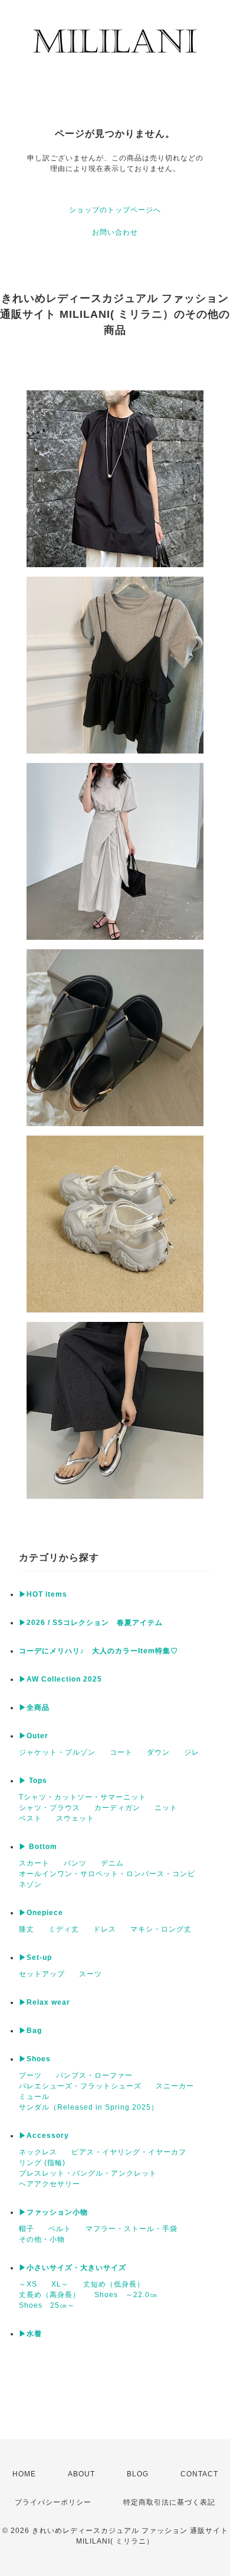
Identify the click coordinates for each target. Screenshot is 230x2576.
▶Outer (34, 1736)
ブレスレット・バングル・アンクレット (88, 2173)
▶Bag (30, 2031)
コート (121, 1752)
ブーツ (30, 2075)
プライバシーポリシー (53, 2502)
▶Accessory (44, 2136)
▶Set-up (35, 1958)
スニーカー (175, 2086)
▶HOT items (43, 1594)
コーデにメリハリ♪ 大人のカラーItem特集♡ (98, 1651)
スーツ (91, 1974)
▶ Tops (33, 1781)
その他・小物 (42, 2239)
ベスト (30, 1818)
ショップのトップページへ (115, 210)
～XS (28, 2284)
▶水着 (30, 2334)
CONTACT (199, 2474)
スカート (34, 1863)
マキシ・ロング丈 (161, 1929)
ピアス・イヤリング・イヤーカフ (129, 2152)
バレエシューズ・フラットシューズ (80, 2086)
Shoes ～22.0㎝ (126, 2295)
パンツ (75, 1863)
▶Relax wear (45, 2002)
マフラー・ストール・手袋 (132, 2229)
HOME (24, 2474)
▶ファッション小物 (53, 2212)
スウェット (75, 1818)
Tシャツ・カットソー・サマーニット (83, 1797)
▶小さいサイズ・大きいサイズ (73, 2268)
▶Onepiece (41, 1913)
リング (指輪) (42, 2163)
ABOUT (81, 2474)
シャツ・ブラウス (50, 1808)
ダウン (158, 1752)
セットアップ (42, 1974)
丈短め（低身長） (114, 2284)
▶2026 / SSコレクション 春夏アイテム (91, 1623)
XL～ (60, 2284)
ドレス (105, 1929)
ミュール (34, 2097)
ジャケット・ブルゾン (57, 1752)
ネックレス (38, 2152)
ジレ (192, 1752)
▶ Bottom (38, 1847)
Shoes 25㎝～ (47, 2305)
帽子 (27, 2229)
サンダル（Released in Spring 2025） (89, 2107)
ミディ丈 (64, 1929)
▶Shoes (35, 2059)
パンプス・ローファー (94, 2075)
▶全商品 (34, 1708)
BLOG (138, 2474)
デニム (112, 1863)
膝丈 (27, 1929)
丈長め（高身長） (50, 2295)
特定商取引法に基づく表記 (169, 2502)
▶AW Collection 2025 (60, 1679)
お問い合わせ (115, 232)
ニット (166, 1808)
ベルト (60, 2229)
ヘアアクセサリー (50, 2184)
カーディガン (117, 1808)
